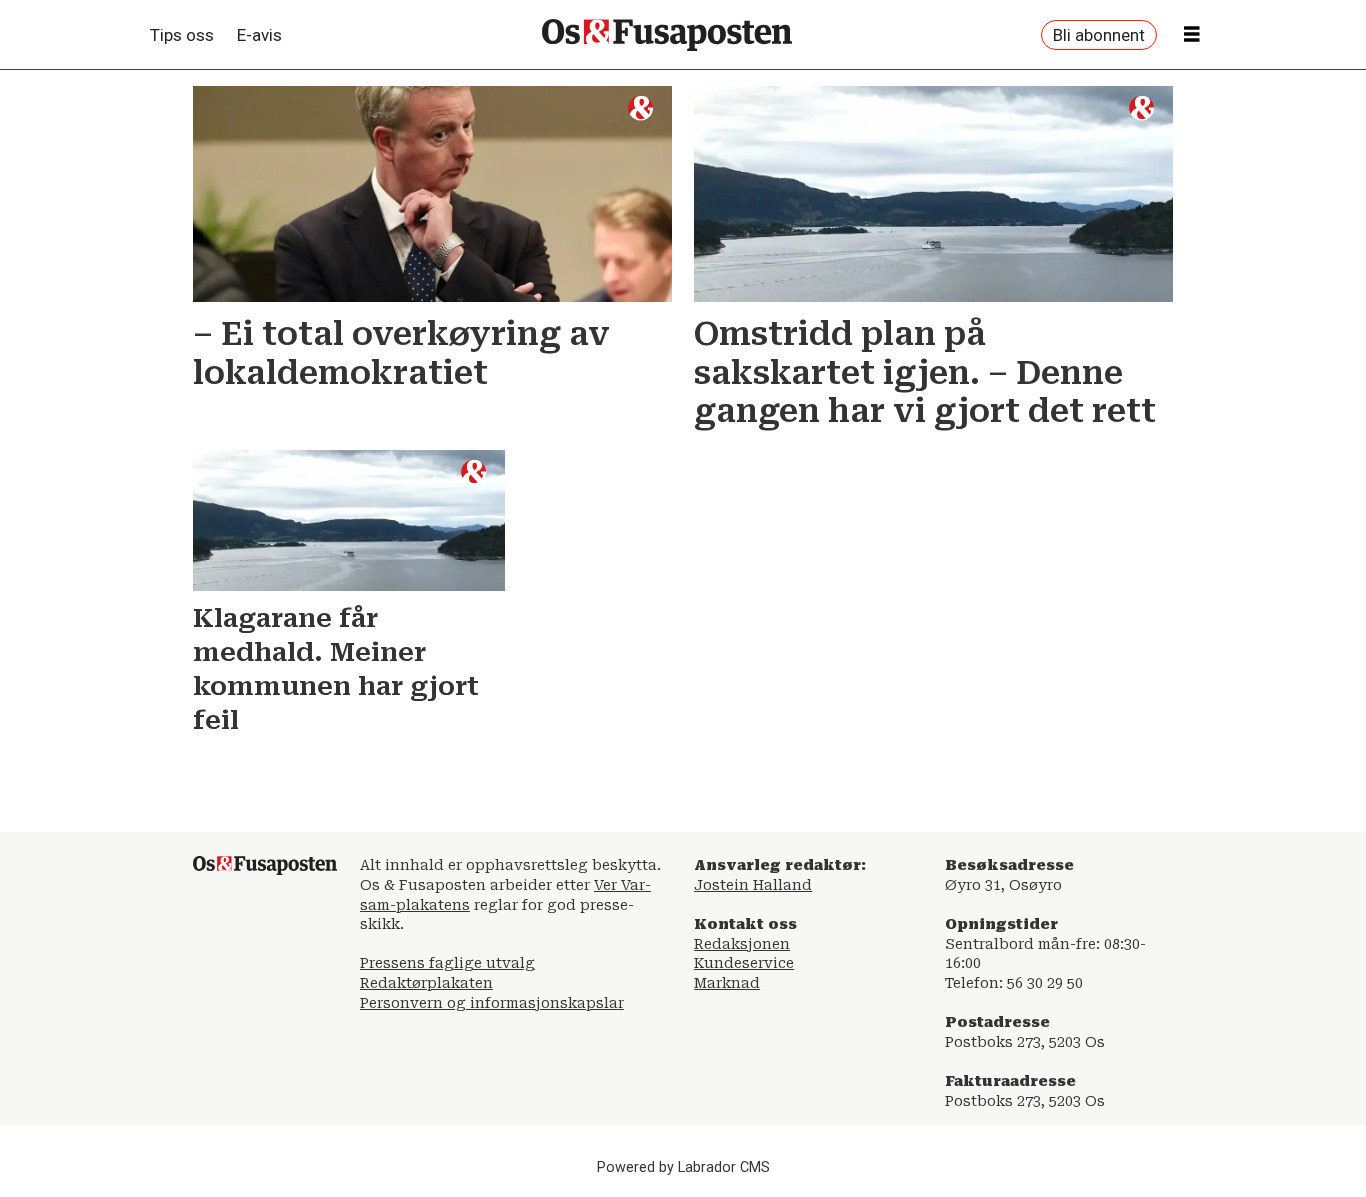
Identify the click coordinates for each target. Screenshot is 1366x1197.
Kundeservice (744, 963)
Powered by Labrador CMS (683, 1167)
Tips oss (182, 35)
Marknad (727, 983)
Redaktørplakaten (426, 983)
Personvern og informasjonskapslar (492, 1003)
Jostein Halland (753, 885)
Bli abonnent (1099, 35)
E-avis (259, 35)
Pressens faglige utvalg (447, 963)
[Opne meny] (1192, 35)
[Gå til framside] (667, 35)
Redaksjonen (742, 944)
